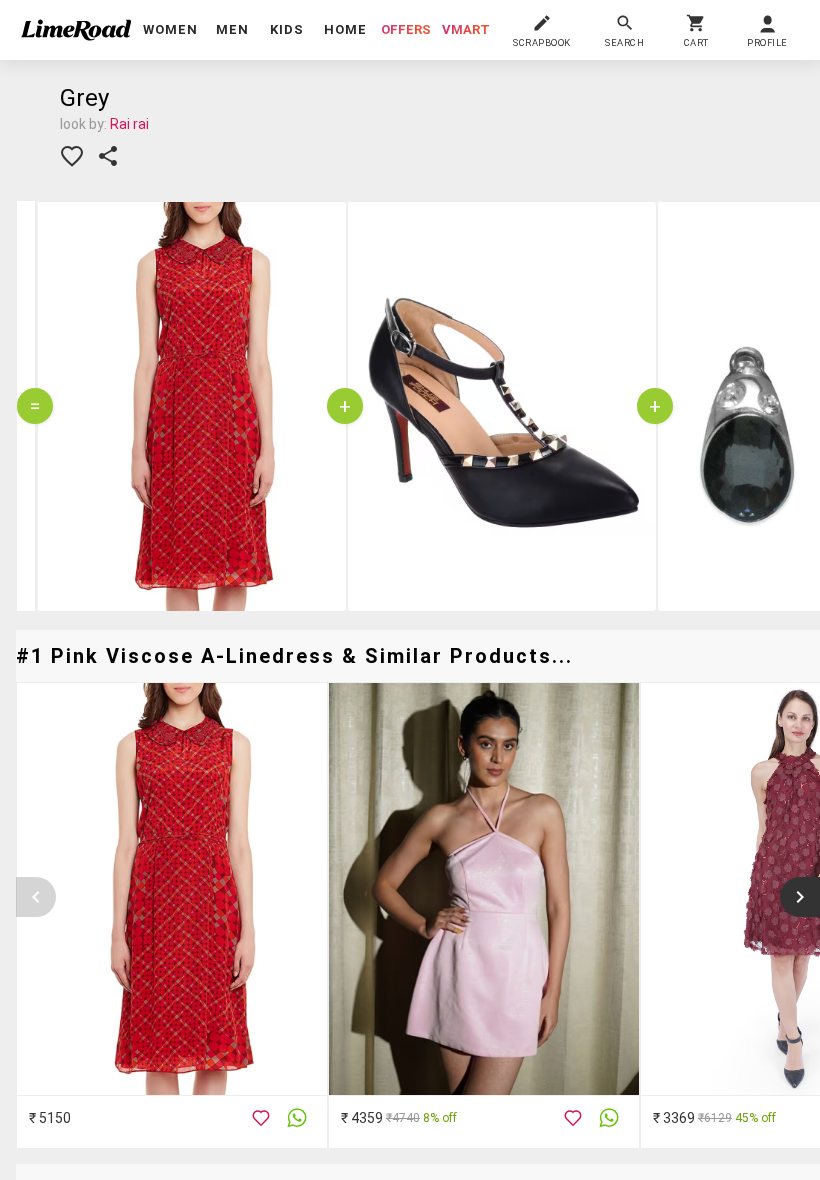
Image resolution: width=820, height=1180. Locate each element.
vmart (466, 29)
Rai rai (129, 124)
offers (406, 29)
